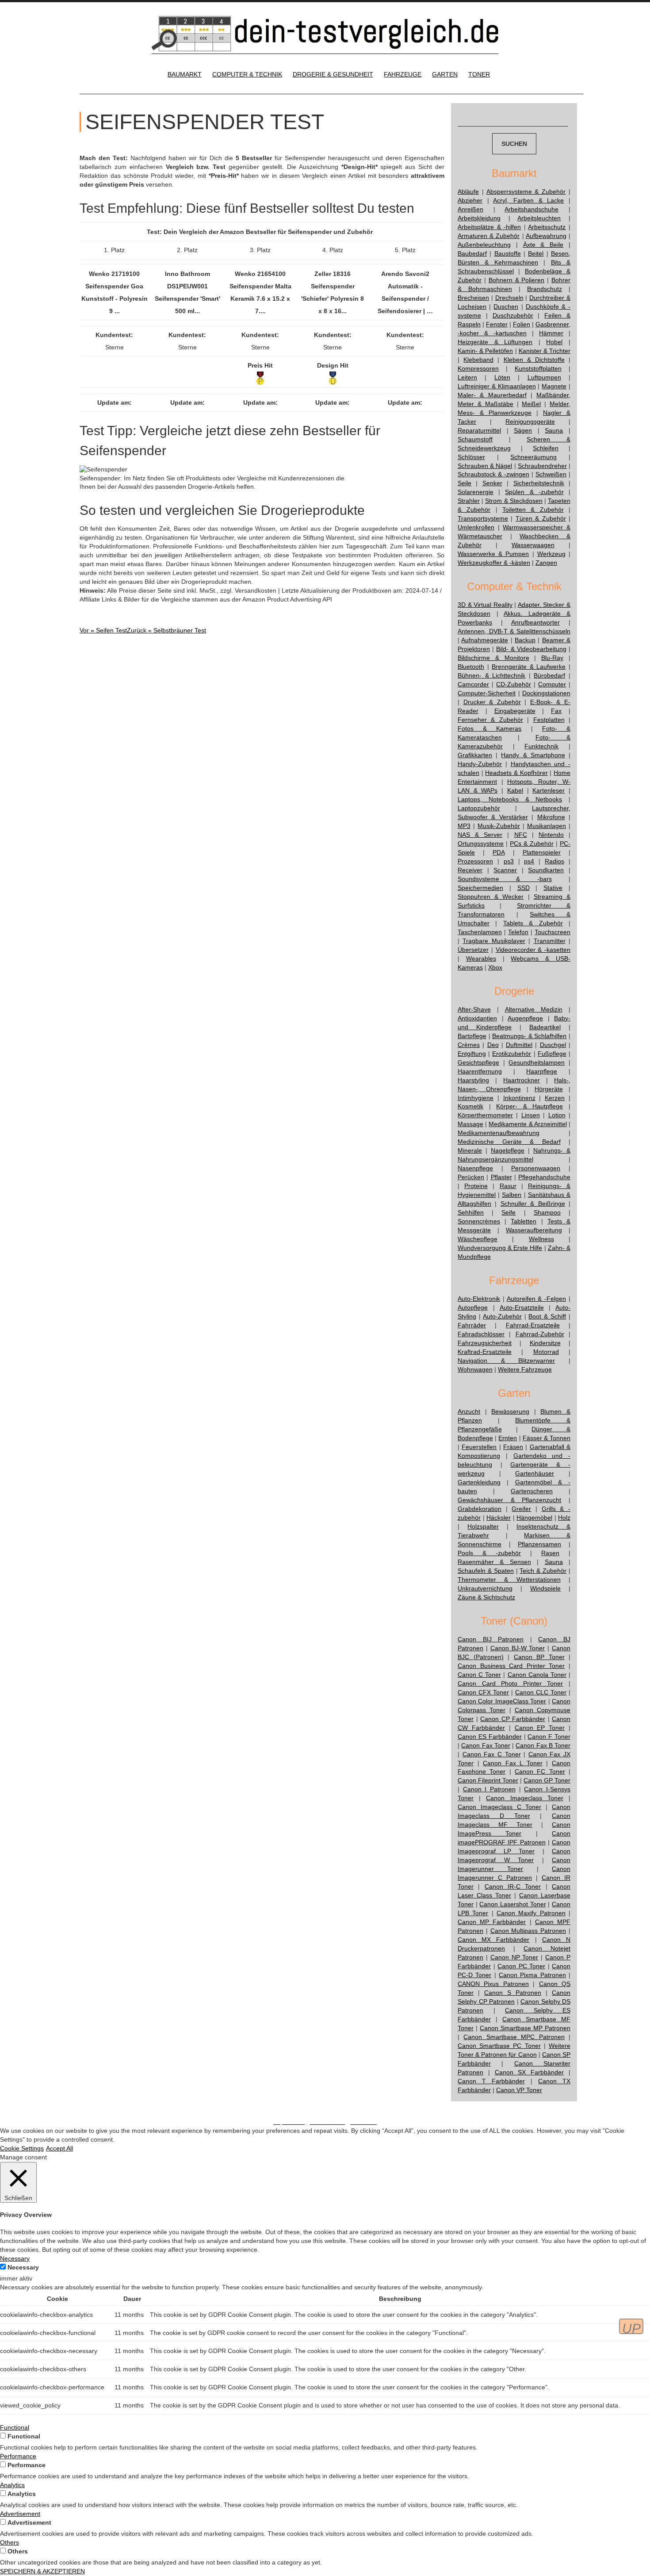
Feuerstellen (479, 1447)
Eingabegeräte (515, 711)
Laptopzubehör (479, 808)
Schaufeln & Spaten (486, 1571)
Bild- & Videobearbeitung (531, 649)
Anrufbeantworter (535, 622)
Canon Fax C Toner (492, 1754)
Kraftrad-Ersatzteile (485, 1352)
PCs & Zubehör (532, 843)
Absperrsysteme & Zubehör (526, 192)
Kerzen (555, 1098)
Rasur (508, 1186)
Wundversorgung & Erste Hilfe (500, 1248)
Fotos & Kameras (489, 728)
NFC (521, 835)
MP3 (464, 826)
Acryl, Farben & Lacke (528, 200)
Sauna (554, 430)
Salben (512, 1195)
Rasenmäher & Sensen (494, 1562)
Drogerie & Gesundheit (333, 74)
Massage (470, 1124)
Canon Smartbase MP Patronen (525, 2028)
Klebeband (478, 360)
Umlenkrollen (476, 527)
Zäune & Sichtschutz (486, 1597)
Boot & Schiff (547, 1316)
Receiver (470, 870)
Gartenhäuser (535, 1473)
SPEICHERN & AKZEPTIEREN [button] (42, 2571)
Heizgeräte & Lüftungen (495, 342)
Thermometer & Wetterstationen (509, 1579)
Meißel (531, 404)
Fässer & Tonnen (547, 1438)
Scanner (505, 870)
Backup (525, 640)
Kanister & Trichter (545, 351)
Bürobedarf (549, 675)
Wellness (541, 1239)
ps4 (529, 861)
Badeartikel (545, 1027)
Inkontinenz (519, 1098)
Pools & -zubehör (489, 1553)
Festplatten (549, 720)
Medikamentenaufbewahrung (499, 1133)
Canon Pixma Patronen (532, 1975)
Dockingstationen (546, 693)
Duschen (506, 307)
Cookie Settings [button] (22, 2148)
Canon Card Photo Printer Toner (510, 1683)
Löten (502, 377)
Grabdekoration (480, 1509)
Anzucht (469, 1411)
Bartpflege (472, 1036)
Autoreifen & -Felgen (537, 1299)
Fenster (497, 324)
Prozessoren (475, 861)
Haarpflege (542, 1071)
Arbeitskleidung (479, 218)
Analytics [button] (12, 2485)
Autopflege (473, 1307)
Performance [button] (18, 2456)
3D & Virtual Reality (485, 605)
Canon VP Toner (519, 2090)
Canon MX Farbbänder (493, 1940)
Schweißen (551, 474)
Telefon (518, 932)
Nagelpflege (508, 1150)
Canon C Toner (479, 1675)
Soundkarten (546, 870)
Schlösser (471, 457)
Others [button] (10, 2542)
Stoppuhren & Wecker (491, 897)
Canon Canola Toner (537, 1675)
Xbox (495, 967)
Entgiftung (472, 1054)
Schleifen (546, 448)
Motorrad (546, 1352)
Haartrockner (522, 1080)
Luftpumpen (544, 377)
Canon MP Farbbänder (492, 1922)
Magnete (554, 386)
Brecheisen (473, 298)
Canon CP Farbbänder (513, 1719)
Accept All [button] (59, 2148)
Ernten (508, 1438)
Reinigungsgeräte (530, 422)
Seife (509, 1212)
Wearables (481, 958)
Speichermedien (480, 888)
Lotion (557, 1115)
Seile (465, 483)
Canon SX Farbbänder (530, 2072)
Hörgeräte (549, 1089)
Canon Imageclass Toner (524, 1798)
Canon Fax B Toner (543, 1745)
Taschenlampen (480, 932)
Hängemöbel (534, 1518)
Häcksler (499, 1518)
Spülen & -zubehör (534, 492)
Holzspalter (483, 1526)
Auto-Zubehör (502, 1316)
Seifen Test (103, 630)
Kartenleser (549, 790)
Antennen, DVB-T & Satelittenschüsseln (514, 631)
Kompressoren (478, 368)
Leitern (467, 377)
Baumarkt (185, 74)
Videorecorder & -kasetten (533, 950)
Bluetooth (471, 667)
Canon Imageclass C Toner (499, 1807)
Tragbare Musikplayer (494, 941)
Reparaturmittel (479, 430)
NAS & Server (480, 835)
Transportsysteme (483, 518)
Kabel (515, 790)
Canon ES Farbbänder (490, 1736)
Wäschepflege (478, 1239)
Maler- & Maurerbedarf (492, 395)
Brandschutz (545, 289)
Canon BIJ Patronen (491, 1639)
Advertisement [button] (20, 2514)
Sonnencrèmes (479, 1221)
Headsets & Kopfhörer (516, 773)
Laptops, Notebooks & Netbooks (510, 799)
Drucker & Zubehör (492, 702)
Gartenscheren (532, 1491)
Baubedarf (472, 253)
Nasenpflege (475, 1168)
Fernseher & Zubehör (490, 720)
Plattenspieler (542, 852)
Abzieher (470, 200)
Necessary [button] (15, 2258)
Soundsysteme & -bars (505, 879)
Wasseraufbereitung (534, 1230)
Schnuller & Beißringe (533, 1204)
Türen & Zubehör (541, 518)
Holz (564, 1518)
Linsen (531, 1115)
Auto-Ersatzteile (522, 1307)
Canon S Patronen (513, 1993)
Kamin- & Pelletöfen (485, 351)
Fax (556, 711)
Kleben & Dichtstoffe (534, 360)
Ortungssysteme (481, 843)
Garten (445, 74)
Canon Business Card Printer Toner (511, 1666)
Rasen (550, 1553)
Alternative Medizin (534, 1009)
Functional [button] (15, 2427)
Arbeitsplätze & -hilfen (489, 227)
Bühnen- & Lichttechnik (491, 675)
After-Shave (474, 1009)
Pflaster (501, 1177)
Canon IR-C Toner (513, 1886)
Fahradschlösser (481, 1334)
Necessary (23, 2267)
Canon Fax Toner (486, 1745)
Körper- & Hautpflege (530, 1106)
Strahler (469, 501)
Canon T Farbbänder (491, 2081)
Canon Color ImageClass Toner (502, 1701)
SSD (524, 888)
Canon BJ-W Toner (518, 1648)
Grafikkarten (475, 755)
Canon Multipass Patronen (528, 1931)
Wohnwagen (475, 1369)
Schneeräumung (533, 457)
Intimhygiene (476, 1098)
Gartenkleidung (479, 1482)
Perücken (471, 1177)
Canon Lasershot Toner (512, 1904)
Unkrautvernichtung (485, 1588)
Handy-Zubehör (480, 764)
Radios (554, 861)
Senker (492, 483)
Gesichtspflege (478, 1062)
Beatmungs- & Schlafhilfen (529, 1036)
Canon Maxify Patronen (531, 1913)
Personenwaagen (536, 1168)
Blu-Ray (552, 658)
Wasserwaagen (533, 545)
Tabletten (524, 1221)
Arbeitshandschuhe (531, 209)
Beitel (536, 253)
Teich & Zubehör (543, 1571)
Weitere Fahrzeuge (525, 1369)
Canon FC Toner (540, 1771)
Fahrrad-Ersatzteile (533, 1325)
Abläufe (468, 192)
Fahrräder (472, 1325)
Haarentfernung (480, 1071)
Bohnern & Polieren (517, 280)
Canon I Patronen (489, 1789)
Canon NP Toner (514, 1957)
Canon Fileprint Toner (488, 1780)
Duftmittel (519, 1045)
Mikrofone (551, 817)
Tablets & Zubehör (533, 923)
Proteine (476, 1186)
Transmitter (550, 941)
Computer (552, 684)
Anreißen (470, 209)
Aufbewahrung (546, 236)
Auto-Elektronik (479, 1299)
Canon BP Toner (539, 1657)
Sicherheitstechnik (539, 483)
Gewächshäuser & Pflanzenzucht (509, 1500)
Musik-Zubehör (499, 826)
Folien (522, 324)
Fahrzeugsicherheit (485, 1343)
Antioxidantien (477, 1018)
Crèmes (469, 1045)
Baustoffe (508, 253)
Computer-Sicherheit (487, 693)
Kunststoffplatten (538, 368)
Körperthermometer (485, 1115)
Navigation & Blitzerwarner (506, 1361)
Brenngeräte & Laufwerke (529, 667)
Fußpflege (552, 1054)
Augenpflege (525, 1018)
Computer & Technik (247, 74)
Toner (479, 74)
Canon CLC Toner (541, 1692)
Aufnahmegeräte (485, 640)
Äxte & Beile (543, 245)
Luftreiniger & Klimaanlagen (497, 386)
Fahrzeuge (403, 74)
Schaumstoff (475, 439)
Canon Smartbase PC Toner (499, 2046)
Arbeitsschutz (547, 227)
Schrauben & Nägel (485, 466)
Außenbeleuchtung (484, 245)
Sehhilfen (471, 1212)
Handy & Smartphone (533, 755)
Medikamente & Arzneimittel (528, 1124)
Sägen (523, 430)
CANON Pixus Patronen (493, 1984)
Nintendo (551, 835)
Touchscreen (552, 932)
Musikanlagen (547, 826)
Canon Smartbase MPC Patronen (514, 2037)
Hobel (554, 342)
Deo (493, 1045)
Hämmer (551, 333)
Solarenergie (476, 492)
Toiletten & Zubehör (533, 510)
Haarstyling (473, 1080)
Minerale (470, 1150)
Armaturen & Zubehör (489, 236)
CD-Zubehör (514, 684)
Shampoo (547, 1212)
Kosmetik (470, 1106)
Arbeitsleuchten (539, 218)
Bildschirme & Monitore (493, 658)
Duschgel (553, 1045)
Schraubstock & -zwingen (493, 474)
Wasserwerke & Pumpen (493, 554)
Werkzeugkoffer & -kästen (494, 563)
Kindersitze (545, 1343)
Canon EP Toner (540, 1728)
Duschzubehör (513, 315)
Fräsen (513, 1447)
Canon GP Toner (547, 1780)
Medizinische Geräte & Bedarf (509, 1142)
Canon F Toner (549, 1736)
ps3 (509, 861)
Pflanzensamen (539, 1544)
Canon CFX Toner (483, 1692)
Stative (553, 888)
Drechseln (509, 298)
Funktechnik (541, 746)
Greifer (521, 1509)
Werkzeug (551, 554)
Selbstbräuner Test (166, 630)
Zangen (546, 563)
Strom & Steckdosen (514, 501)
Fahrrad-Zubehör (540, 1334)
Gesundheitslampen (537, 1062)
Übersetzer (473, 950)
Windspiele (545, 1588)
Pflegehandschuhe (544, 1177)
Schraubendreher (542, 466)
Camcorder (473, 684)
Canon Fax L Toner (513, 1763)
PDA (499, 852)
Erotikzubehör (512, 1054)
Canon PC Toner (521, 1966)
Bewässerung (510, 1411)
